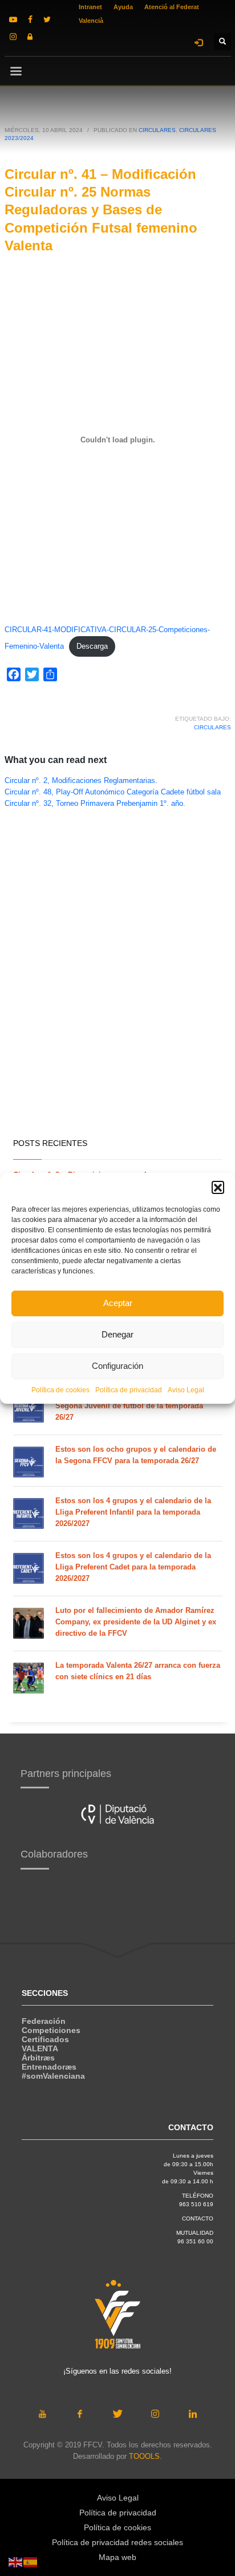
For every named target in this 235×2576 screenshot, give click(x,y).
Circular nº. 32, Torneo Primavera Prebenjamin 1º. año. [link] (95, 804)
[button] (218, 1187)
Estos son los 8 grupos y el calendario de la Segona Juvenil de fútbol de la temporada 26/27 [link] (133, 1406)
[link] (13, 19)
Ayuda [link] (123, 7)
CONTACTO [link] (198, 2218)
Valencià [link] (91, 21)
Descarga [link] (92, 646)
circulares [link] (212, 727)
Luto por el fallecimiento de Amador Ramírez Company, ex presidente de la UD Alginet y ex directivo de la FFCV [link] (136, 1622)
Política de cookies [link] (60, 1390)
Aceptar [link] (118, 1303)
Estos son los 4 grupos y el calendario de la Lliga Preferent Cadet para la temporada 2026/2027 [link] (133, 1567)
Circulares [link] (157, 130)
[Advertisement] (117, 1003)
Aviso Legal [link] (186, 1390)
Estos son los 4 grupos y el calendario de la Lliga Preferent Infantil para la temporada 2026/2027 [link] (133, 1512)
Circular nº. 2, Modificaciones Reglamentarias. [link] (81, 781)
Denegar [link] (117, 1334)
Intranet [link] (90, 7)
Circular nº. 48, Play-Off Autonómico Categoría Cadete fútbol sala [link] (113, 792)
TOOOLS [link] (144, 2456)
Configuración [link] (117, 1366)
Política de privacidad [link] (129, 1390)
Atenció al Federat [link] (172, 7)
